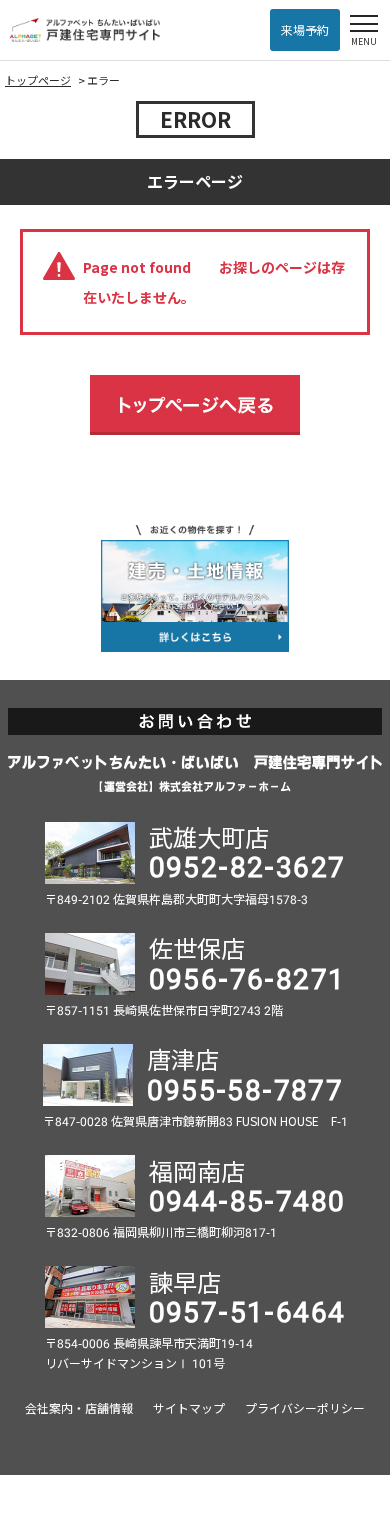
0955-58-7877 (245, 1088)
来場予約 (305, 29)
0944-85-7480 (247, 1199)
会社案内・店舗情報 (79, 1407)
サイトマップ (189, 1407)
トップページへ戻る (195, 405)
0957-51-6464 (247, 1310)
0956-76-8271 (247, 977)
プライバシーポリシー (305, 1407)
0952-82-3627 (247, 865)
